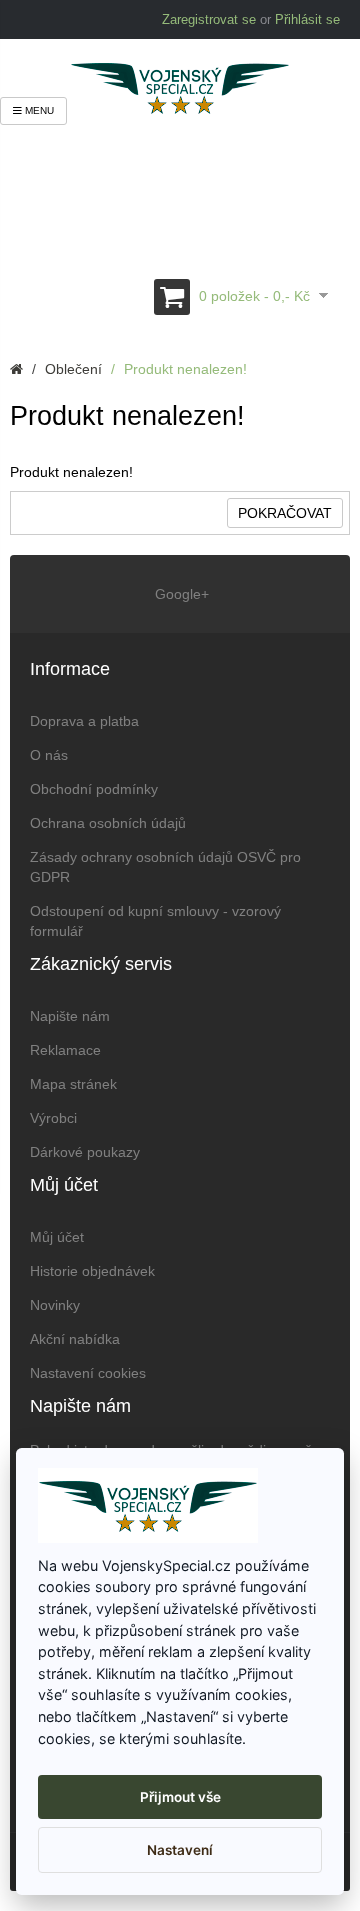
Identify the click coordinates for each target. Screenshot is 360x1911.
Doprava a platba (84, 721)
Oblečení (73, 369)
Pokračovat (285, 513)
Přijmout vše (180, 1797)
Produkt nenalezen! (185, 369)
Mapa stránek (73, 1084)
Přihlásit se (307, 19)
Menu (38, 110)
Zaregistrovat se (209, 19)
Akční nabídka (75, 1339)
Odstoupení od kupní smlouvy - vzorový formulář (155, 921)
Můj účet (57, 1237)
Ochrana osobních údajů (108, 823)
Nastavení (180, 1850)
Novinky (55, 1305)
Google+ (180, 594)
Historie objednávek (92, 1271)
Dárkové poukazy (85, 1152)
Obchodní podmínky (94, 789)
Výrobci (53, 1118)
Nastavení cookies (88, 1373)
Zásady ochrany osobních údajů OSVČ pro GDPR (165, 867)
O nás (49, 755)
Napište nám (70, 1016)
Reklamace (65, 1050)
